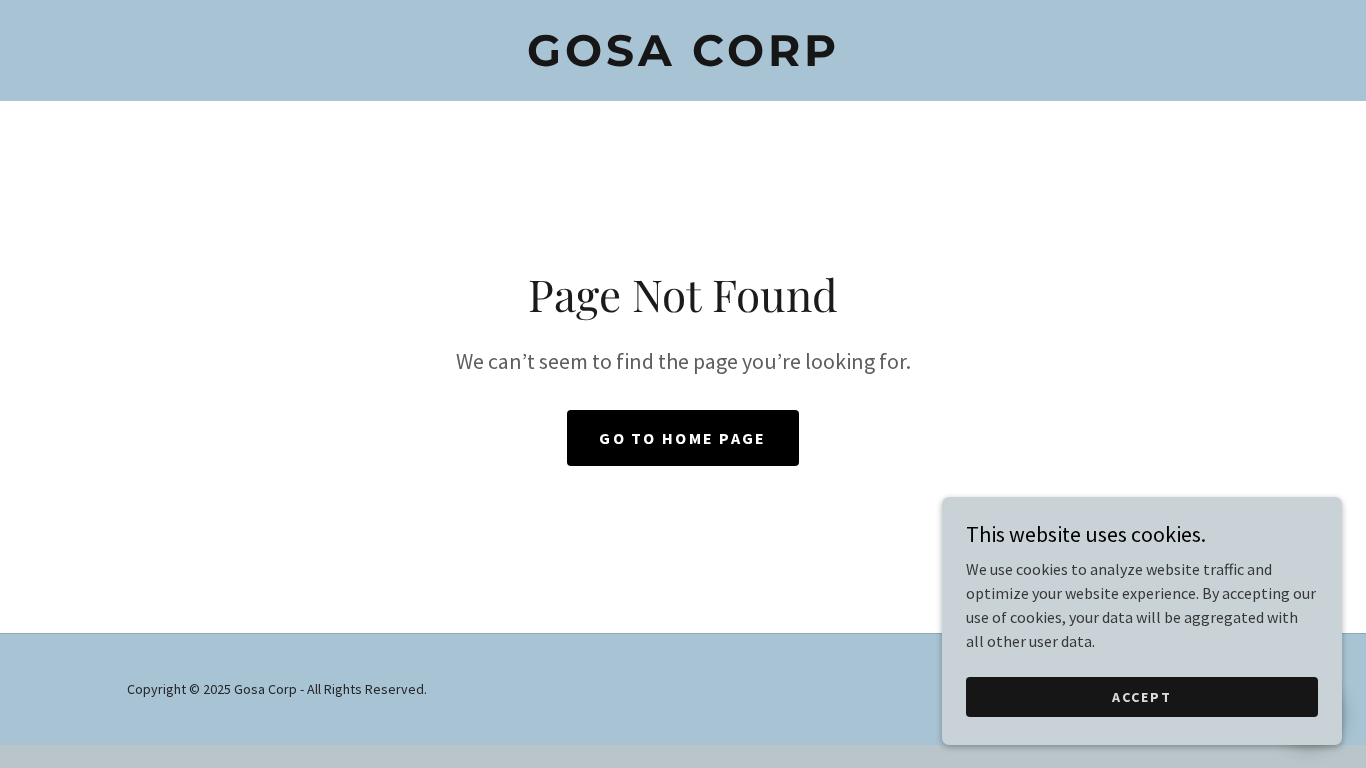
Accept (1142, 696)
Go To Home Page (682, 438)
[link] (683, 60)
